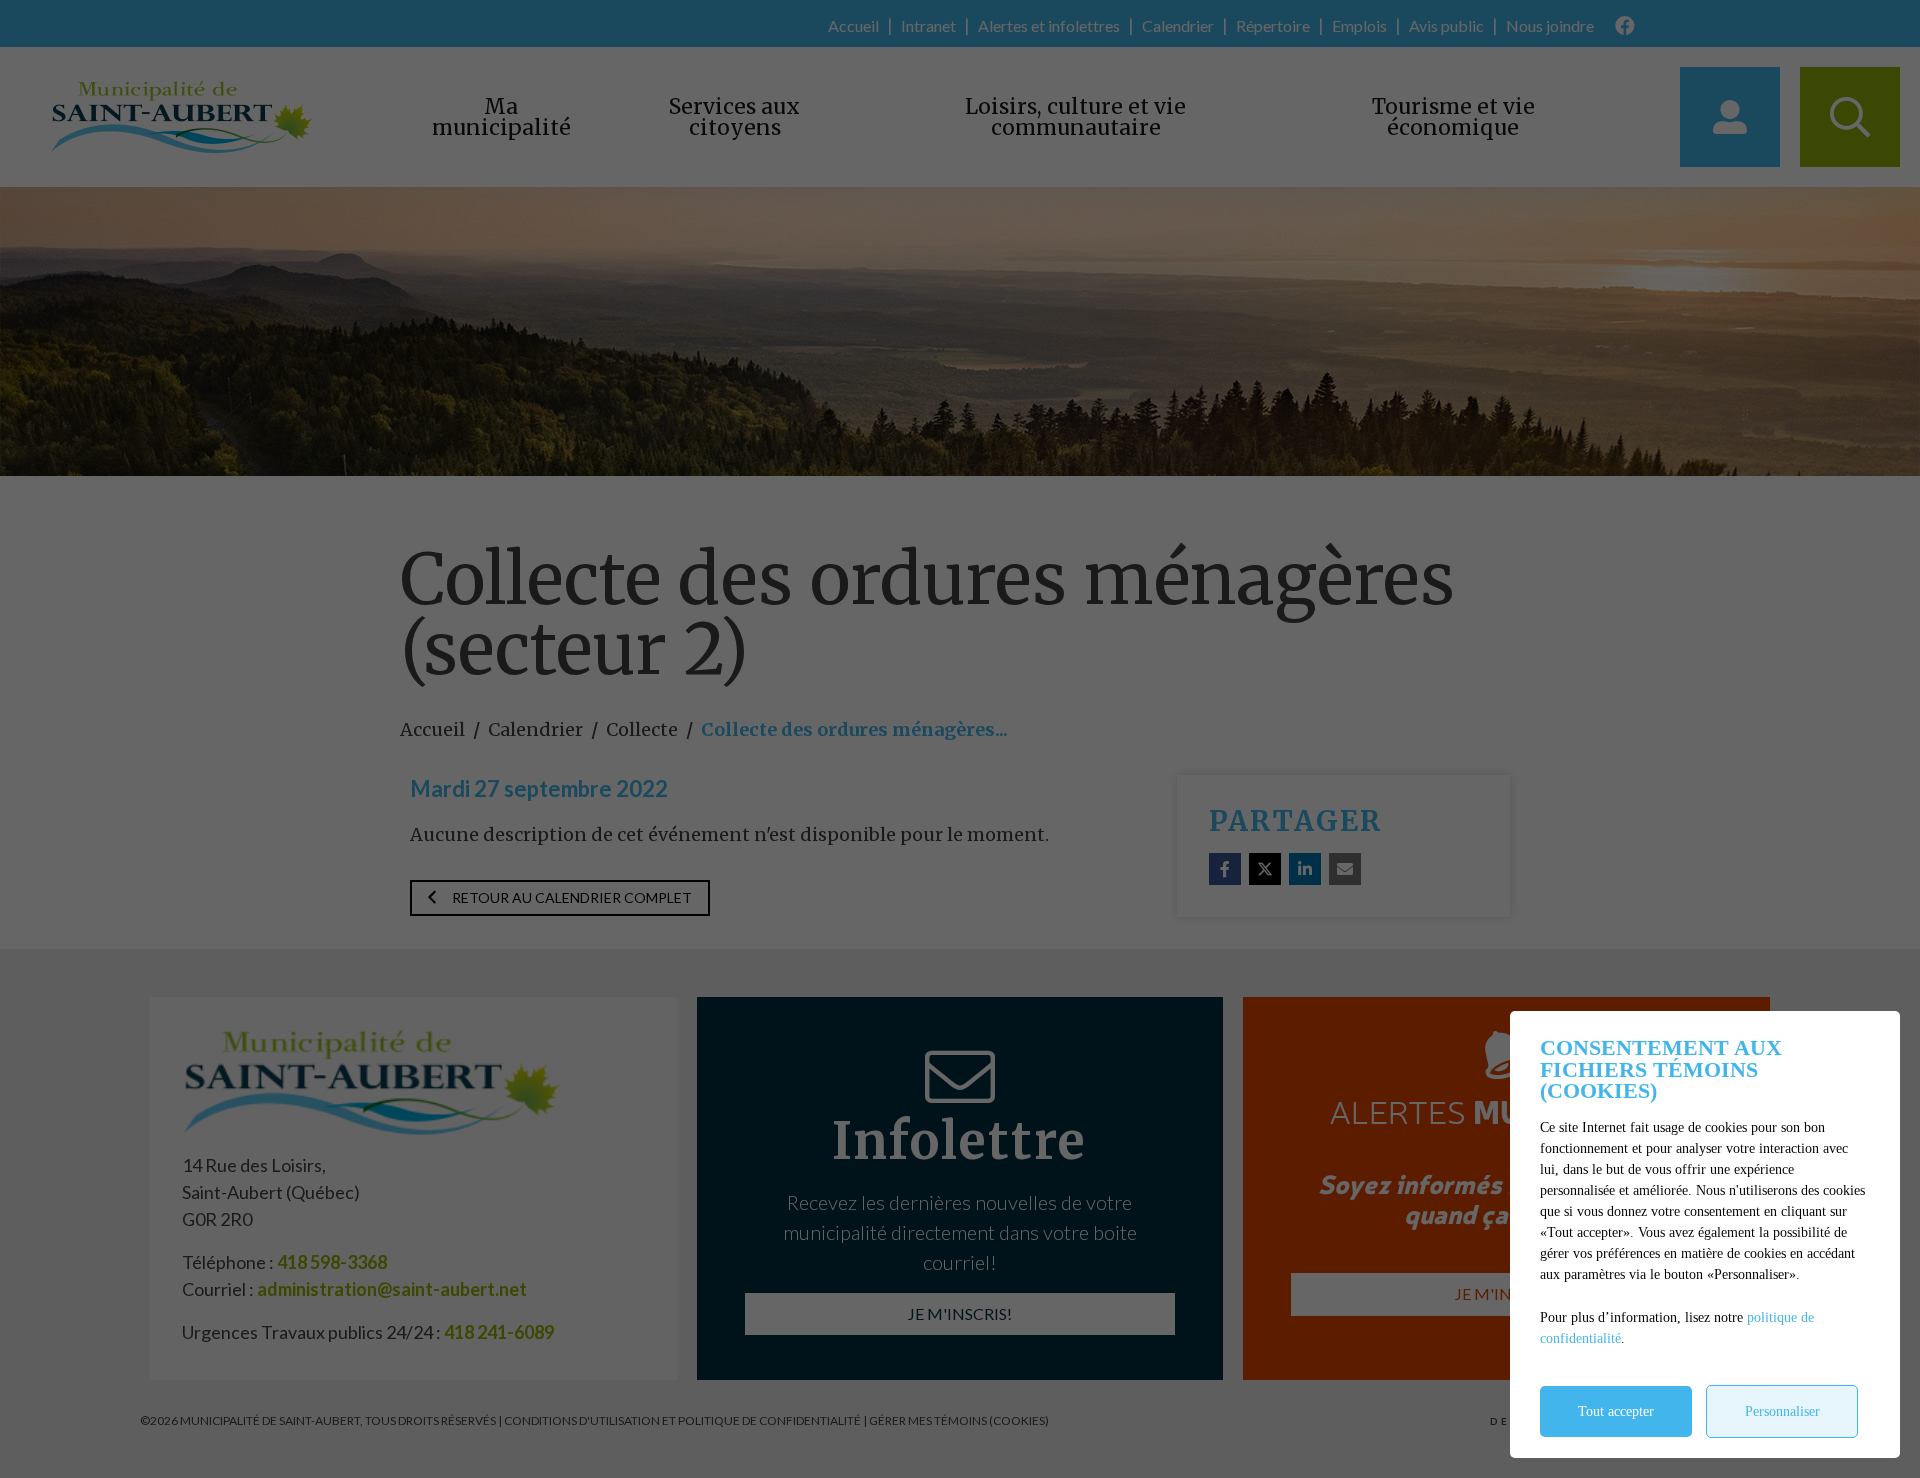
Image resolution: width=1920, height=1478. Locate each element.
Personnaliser (1782, 1411)
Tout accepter (1616, 1411)
